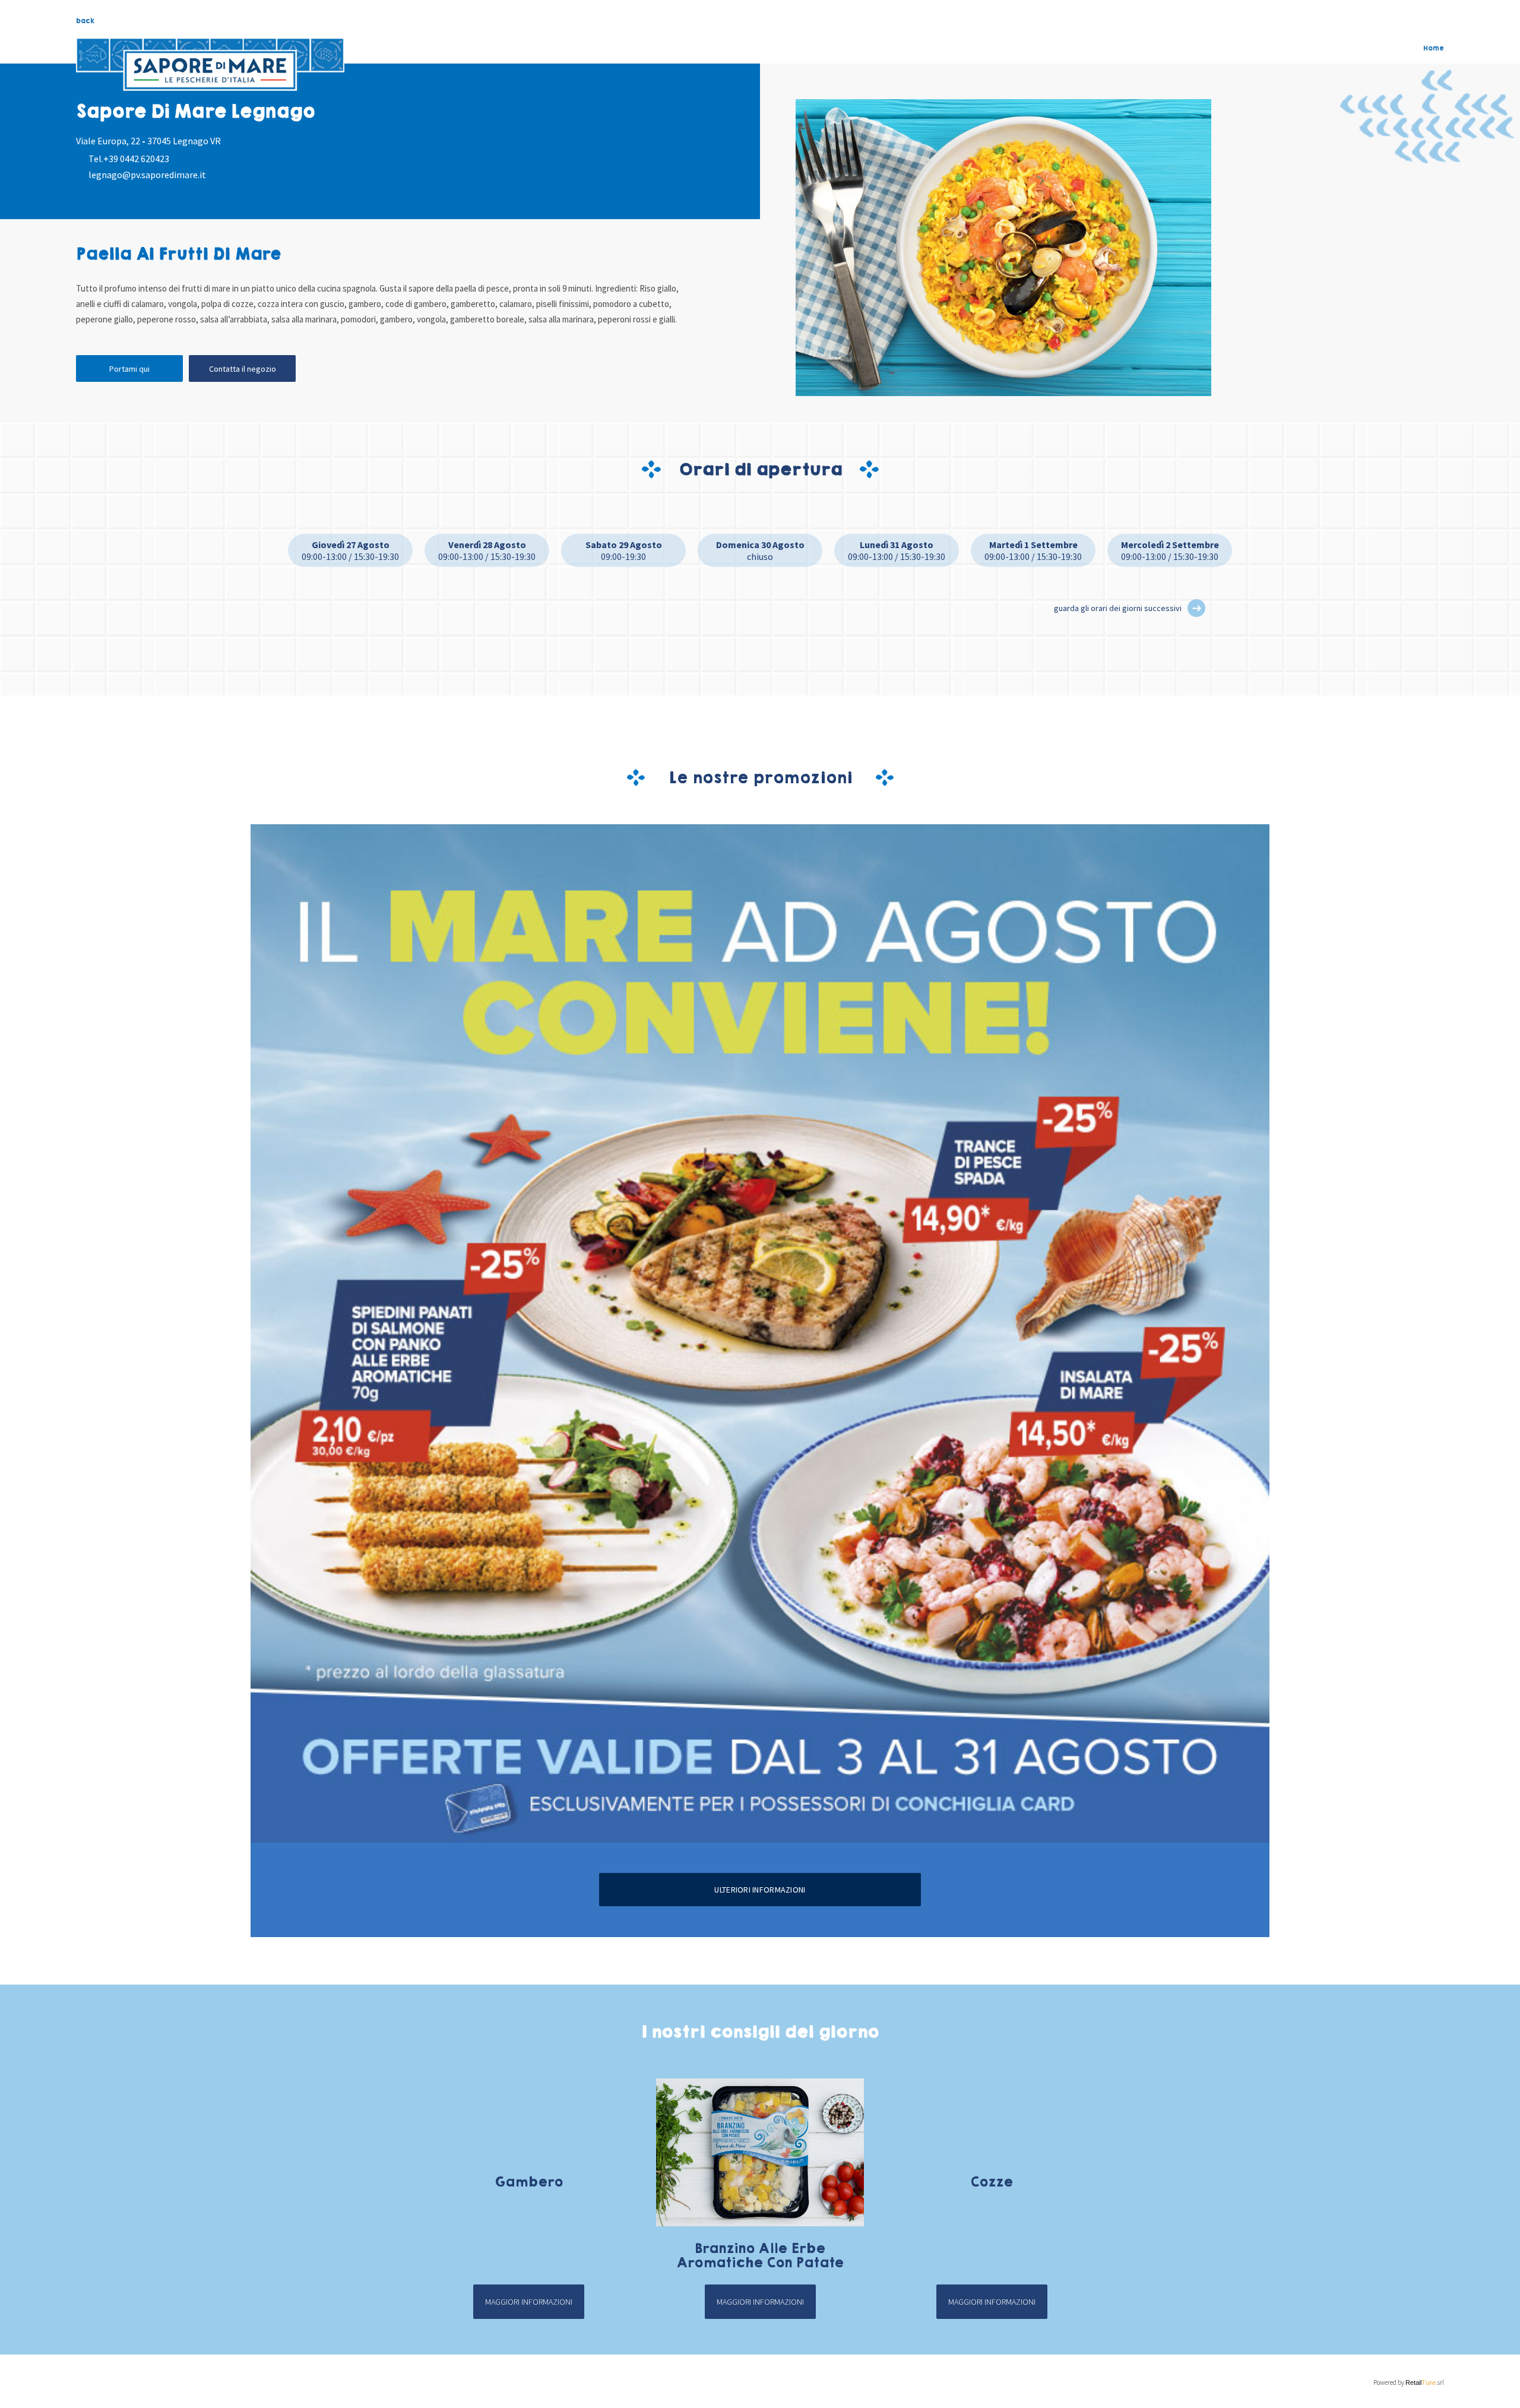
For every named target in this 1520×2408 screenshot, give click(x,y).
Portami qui (129, 369)
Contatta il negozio (243, 369)
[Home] (210, 65)
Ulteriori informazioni (760, 1890)
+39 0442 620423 (136, 159)
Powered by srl (1409, 2382)
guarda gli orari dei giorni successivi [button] (1118, 608)
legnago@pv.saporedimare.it (147, 175)
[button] (1196, 608)
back (85, 21)
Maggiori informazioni (529, 2302)
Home (1434, 48)
